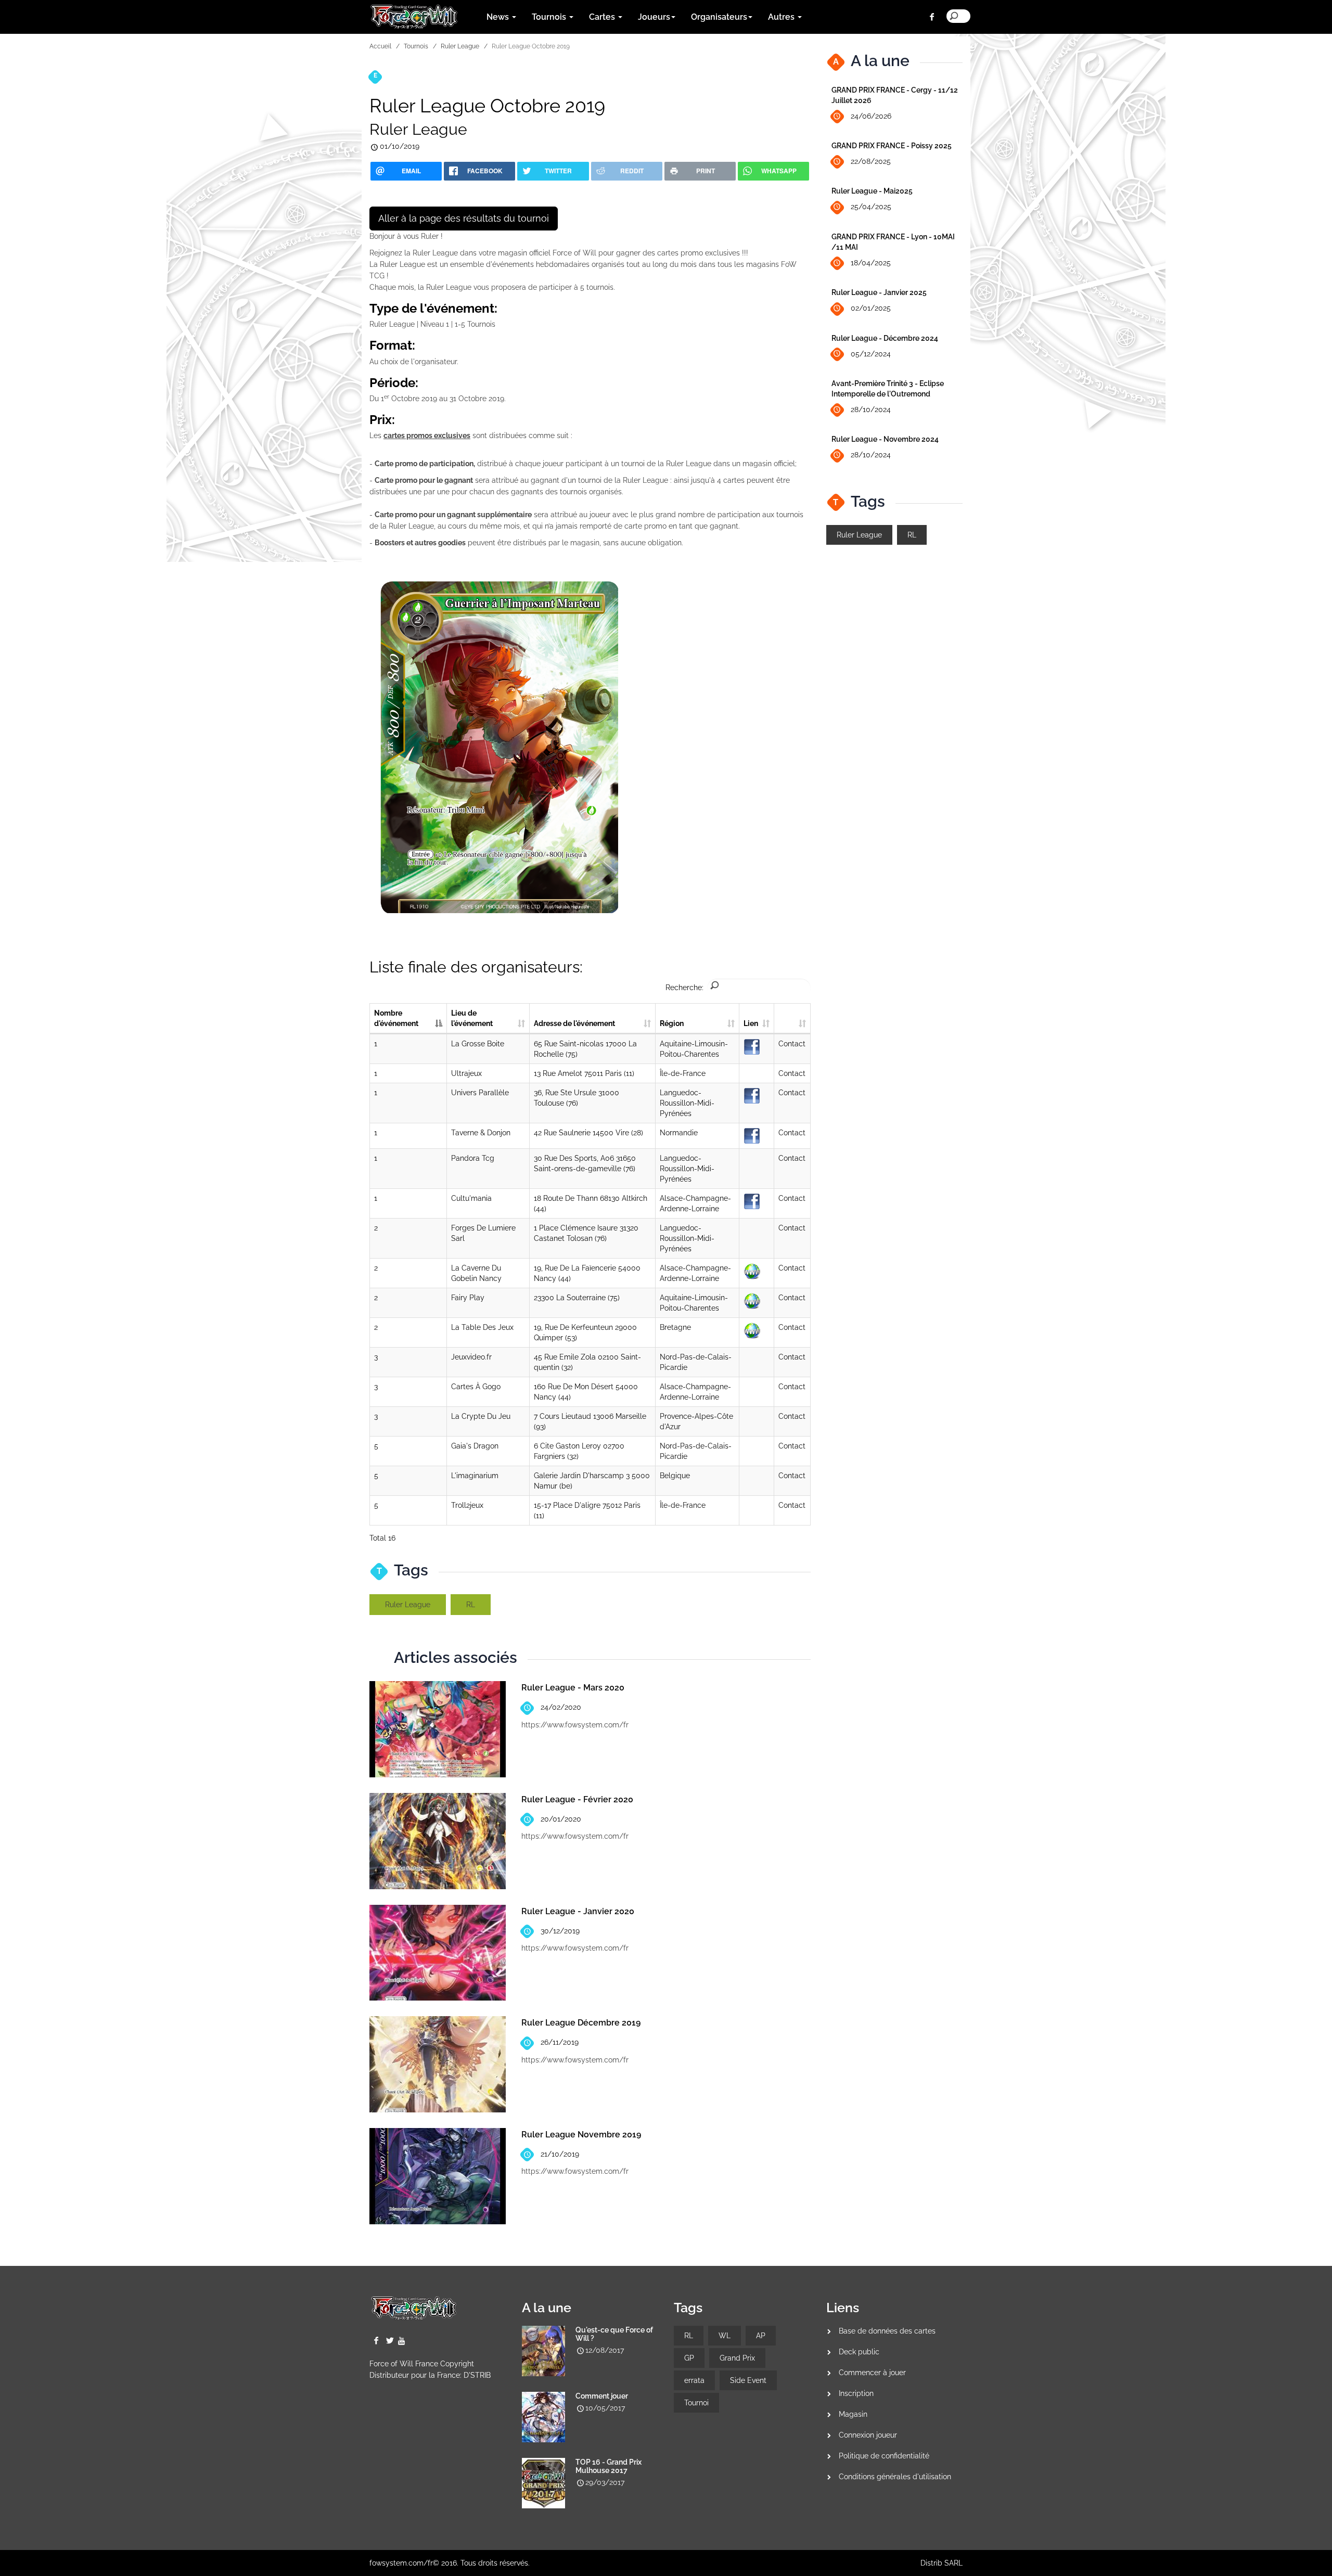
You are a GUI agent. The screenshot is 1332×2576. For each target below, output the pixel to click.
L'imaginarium (475, 1476)
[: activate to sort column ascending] (792, 1019)
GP (689, 2358)
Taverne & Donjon (481, 1133)
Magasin (853, 2414)
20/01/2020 (561, 1819)
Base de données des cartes (887, 2331)
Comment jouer (602, 2396)
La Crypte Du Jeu (481, 1416)
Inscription (856, 2393)
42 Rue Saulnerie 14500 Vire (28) (588, 1133)
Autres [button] (782, 17)
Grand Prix (737, 2358)
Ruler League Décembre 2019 (581, 2023)
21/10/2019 (560, 2154)
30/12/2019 (560, 1931)
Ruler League (460, 46)
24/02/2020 (561, 1707)
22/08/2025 (871, 161)
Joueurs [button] (654, 17)
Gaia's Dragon (475, 1446)
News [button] (499, 17)
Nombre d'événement (396, 1018)
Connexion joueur (868, 2435)
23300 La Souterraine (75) (577, 1298)
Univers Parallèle (480, 1093)
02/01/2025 (871, 308)
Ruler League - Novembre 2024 (885, 439)
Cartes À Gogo (476, 1387)
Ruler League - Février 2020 (577, 1799)
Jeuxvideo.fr (471, 1357)
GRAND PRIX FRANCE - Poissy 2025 (892, 146)
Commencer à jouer (872, 2373)
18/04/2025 (871, 263)
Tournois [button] (550, 17)
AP (761, 2336)
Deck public (859, 2352)
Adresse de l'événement (574, 1023)
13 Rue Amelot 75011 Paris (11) (584, 1073)
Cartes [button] (603, 17)
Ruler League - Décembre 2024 (885, 338)
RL (471, 1605)
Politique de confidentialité (884, 2456)
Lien (751, 1023)
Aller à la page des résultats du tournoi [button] (464, 218)
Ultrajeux (466, 1073)
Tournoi (696, 2403)
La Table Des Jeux (482, 1327)
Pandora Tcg (473, 1158)
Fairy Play (468, 1298)
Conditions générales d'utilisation (895, 2477)
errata (694, 2380)
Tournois (416, 46)
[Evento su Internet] (752, 1271)
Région (672, 1023)
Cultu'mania (471, 1198)
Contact (792, 1044)
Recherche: (684, 988)
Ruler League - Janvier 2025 (879, 292)
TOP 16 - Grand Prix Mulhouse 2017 (609, 2466)
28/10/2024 (871, 409)
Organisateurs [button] (719, 17)
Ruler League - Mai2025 (872, 191)
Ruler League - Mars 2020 (573, 1688)
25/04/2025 (871, 207)
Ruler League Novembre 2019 (581, 2135)
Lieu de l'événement (472, 1018)
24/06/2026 (871, 116)
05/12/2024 (871, 354)
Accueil (380, 46)
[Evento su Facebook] (752, 1046)
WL (725, 2336)
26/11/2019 (560, 2042)
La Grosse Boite (478, 1044)
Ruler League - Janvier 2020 (578, 1911)
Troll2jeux (467, 1505)
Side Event (748, 2380)
